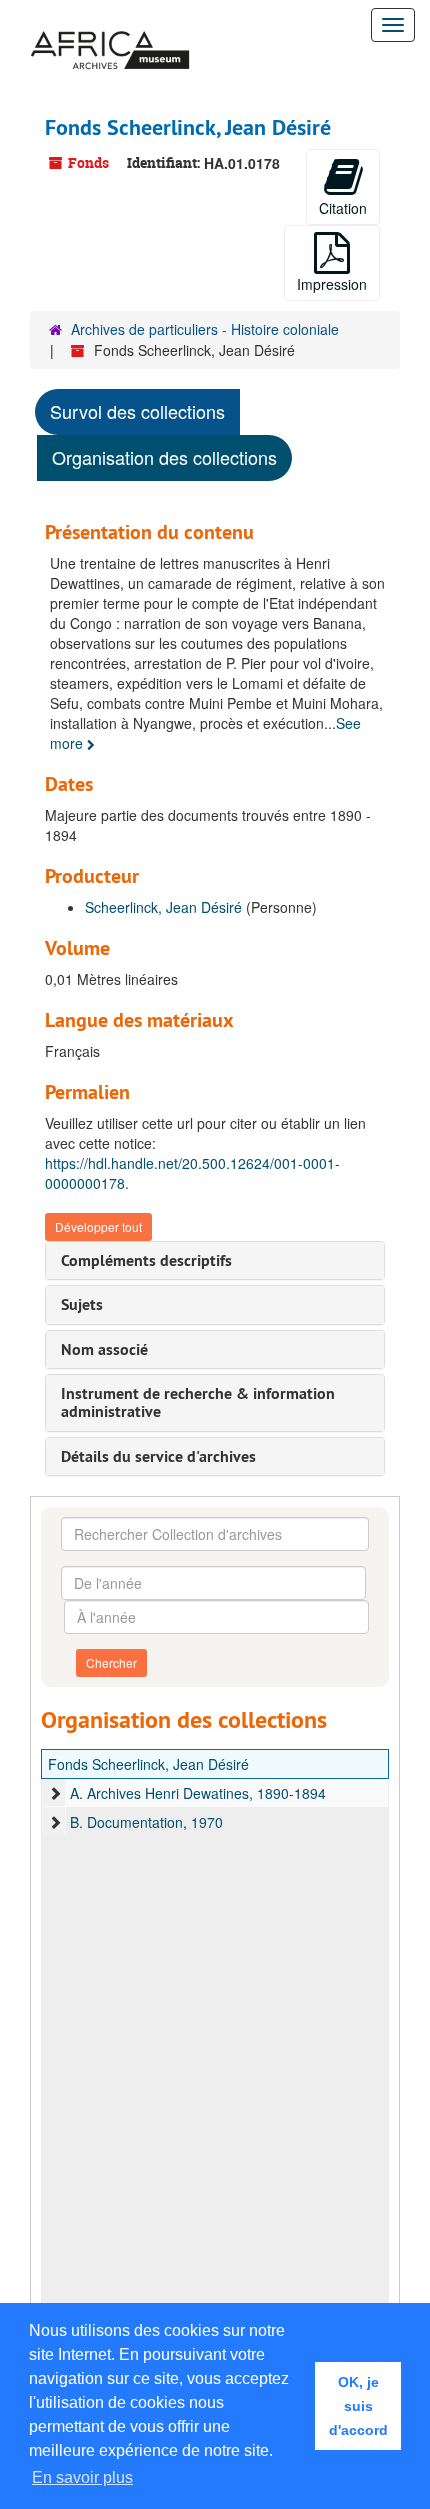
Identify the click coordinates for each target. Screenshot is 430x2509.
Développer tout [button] (98, 1226)
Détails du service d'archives (158, 1456)
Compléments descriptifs (146, 1260)
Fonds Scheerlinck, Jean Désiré (148, 1764)
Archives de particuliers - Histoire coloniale (205, 329)
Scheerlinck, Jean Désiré (163, 907)
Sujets (82, 1304)
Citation (343, 208)
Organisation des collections (164, 457)
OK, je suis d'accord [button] (358, 2406)
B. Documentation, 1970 (146, 1822)
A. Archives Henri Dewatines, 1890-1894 (198, 1793)
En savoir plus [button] (82, 2477)
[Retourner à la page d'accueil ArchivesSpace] (110, 25)
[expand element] (55, 1793)
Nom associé (104, 1349)
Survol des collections (137, 411)
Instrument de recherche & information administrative (198, 1402)
